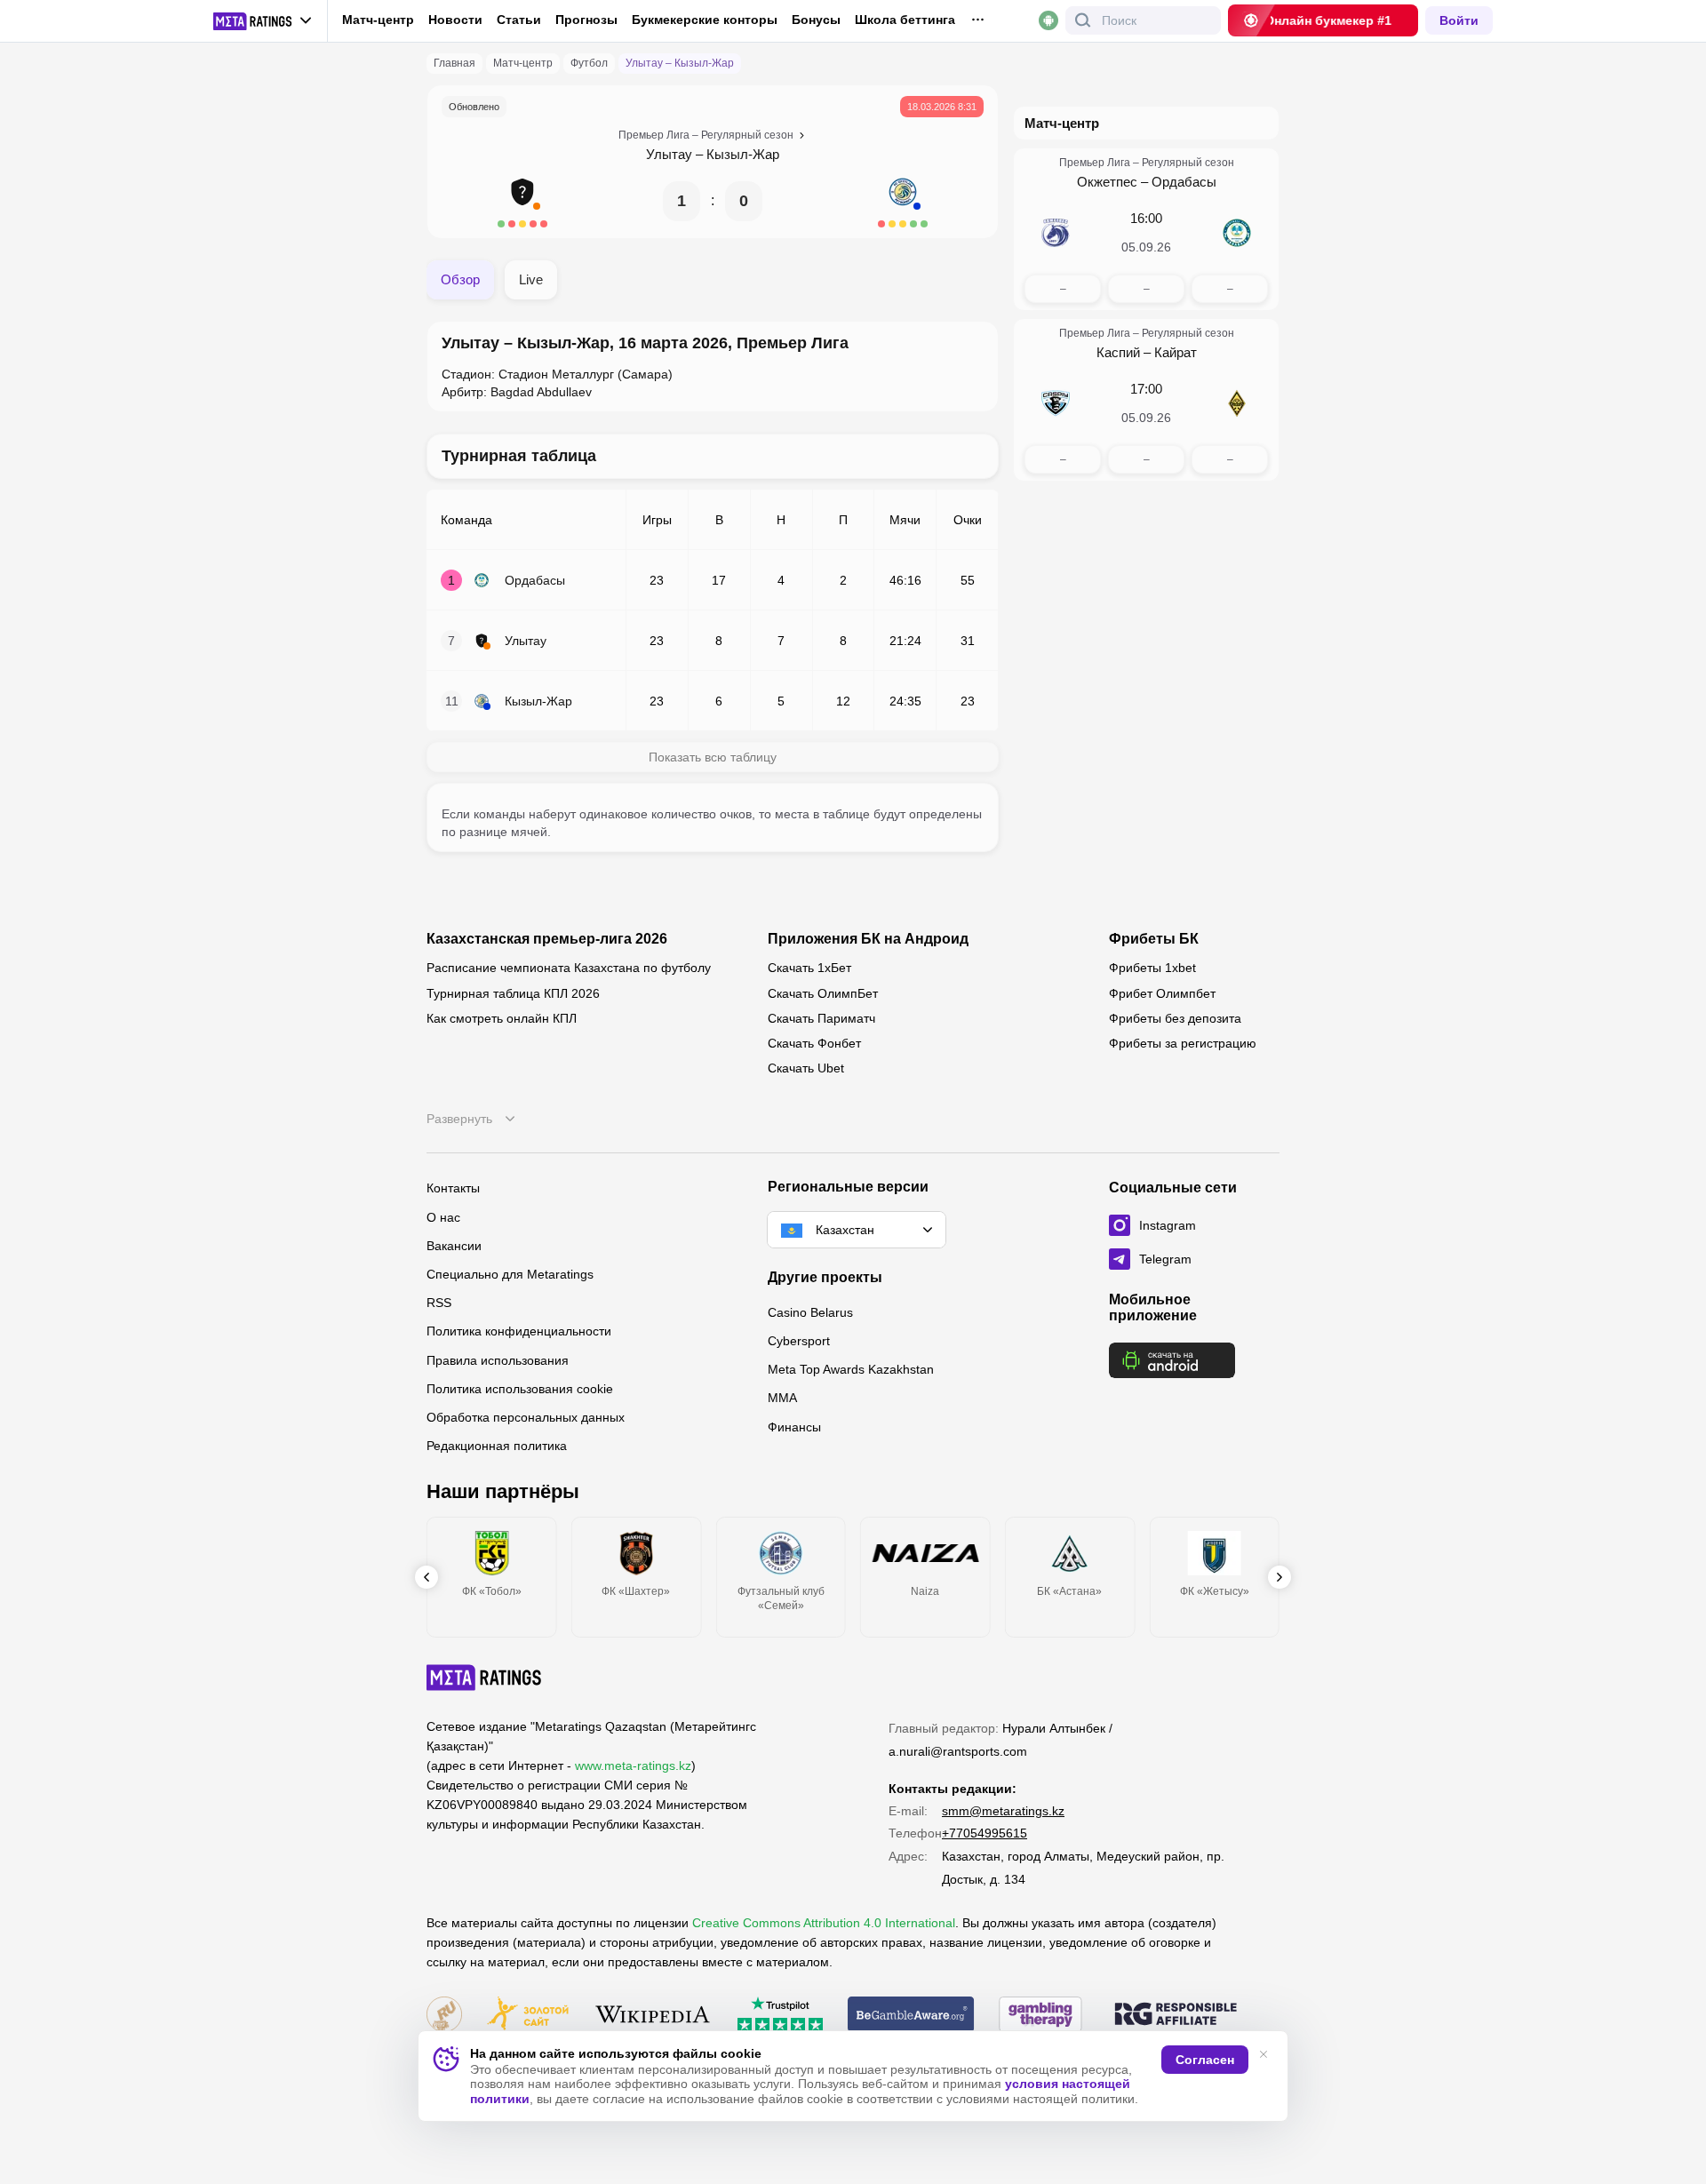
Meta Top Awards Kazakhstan (851, 1369)
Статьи (519, 20)
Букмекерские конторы (705, 20)
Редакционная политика (497, 1446)
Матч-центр (378, 20)
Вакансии (454, 1246)
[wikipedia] (653, 2016)
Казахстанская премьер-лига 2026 (547, 939)
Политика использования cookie (520, 1389)
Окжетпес (1107, 182)
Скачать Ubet (806, 1068)
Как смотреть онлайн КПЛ (502, 1018)
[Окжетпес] (1056, 233)
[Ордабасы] (1237, 233)
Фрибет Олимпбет (1162, 993)
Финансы (794, 1427)
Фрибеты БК (1154, 939)
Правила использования (498, 1360)
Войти (1459, 20)
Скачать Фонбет (814, 1043)
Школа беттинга (905, 20)
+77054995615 (985, 1833)
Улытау (669, 154)
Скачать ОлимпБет (823, 993)
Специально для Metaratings (510, 1274)
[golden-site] (528, 2016)
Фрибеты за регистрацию (1183, 1043)
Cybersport (799, 1341)
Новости (455, 20)
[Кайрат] (1237, 403)
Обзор (460, 279)
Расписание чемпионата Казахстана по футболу (569, 968)
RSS (439, 1303)
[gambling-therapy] (1040, 2016)
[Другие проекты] (263, 21)
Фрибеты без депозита (1175, 1018)
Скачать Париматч (821, 1018)
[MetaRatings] (484, 1678)
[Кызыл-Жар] (903, 201)
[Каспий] (1056, 403)
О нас (443, 1217)
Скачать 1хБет (809, 968)
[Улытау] (522, 201)
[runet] (444, 2016)
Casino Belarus (810, 1312)
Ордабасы (1184, 182)
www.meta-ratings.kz (633, 1766)
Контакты (453, 1188)
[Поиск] (1083, 20)
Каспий (1118, 352)
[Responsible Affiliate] (1176, 2015)
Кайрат (1176, 352)
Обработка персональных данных (526, 1417)
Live (531, 279)
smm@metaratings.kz (1003, 1811)
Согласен (1205, 2060)
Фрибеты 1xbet (1152, 968)
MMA (782, 1398)
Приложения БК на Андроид (868, 939)
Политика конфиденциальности (519, 1331)
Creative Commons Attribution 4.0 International (824, 1923)
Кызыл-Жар (743, 154)
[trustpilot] (780, 2016)
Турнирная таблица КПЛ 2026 (513, 993)
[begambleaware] (911, 2016)
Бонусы (816, 20)
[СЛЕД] (1279, 1577)
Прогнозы (586, 20)
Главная (454, 63)
